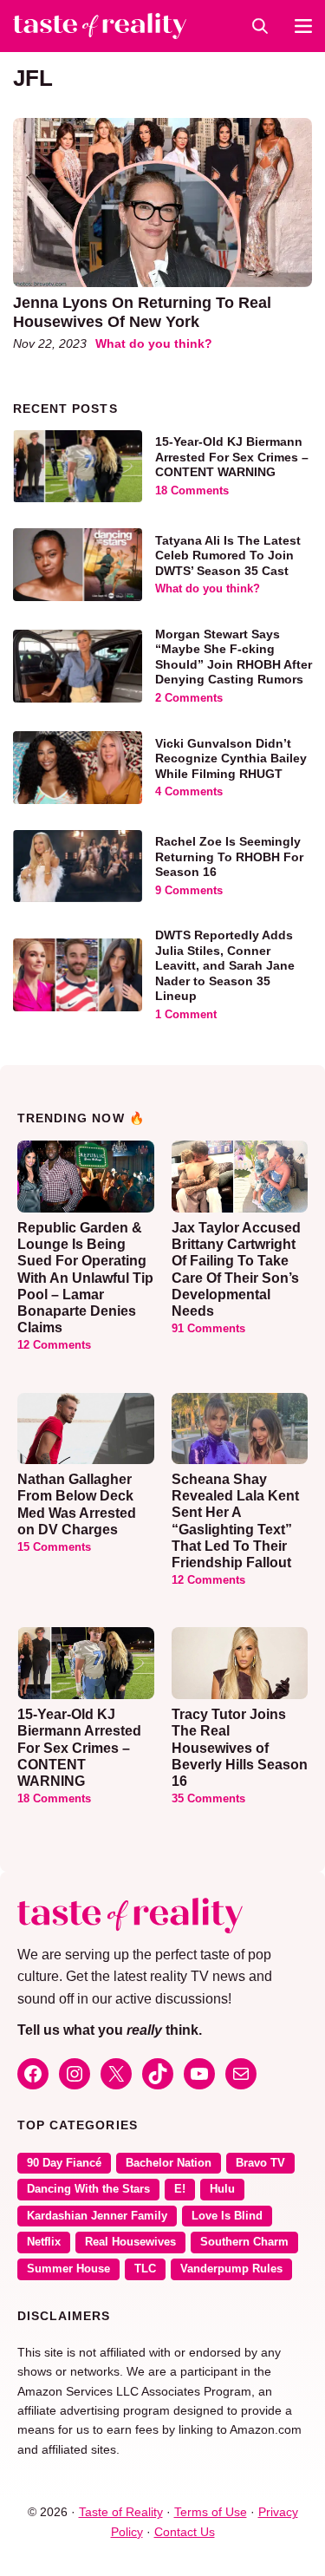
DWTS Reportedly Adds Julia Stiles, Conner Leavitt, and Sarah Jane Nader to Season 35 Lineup (225, 965)
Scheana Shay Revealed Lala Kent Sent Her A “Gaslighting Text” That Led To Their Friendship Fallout (235, 1521)
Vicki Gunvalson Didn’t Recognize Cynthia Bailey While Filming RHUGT (231, 758)
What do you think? (154, 343)
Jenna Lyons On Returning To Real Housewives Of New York (142, 312)
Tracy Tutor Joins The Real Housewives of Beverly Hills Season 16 (240, 1748)
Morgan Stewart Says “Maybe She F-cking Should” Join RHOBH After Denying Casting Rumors (234, 657)
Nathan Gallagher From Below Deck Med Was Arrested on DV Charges (77, 1504)
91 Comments (208, 1329)
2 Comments (189, 698)
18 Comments (192, 491)
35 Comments (208, 1799)
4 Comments (189, 792)
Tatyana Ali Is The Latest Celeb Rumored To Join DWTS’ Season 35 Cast (228, 556)
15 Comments (54, 1547)
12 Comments (54, 1345)
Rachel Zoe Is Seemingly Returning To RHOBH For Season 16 (229, 856)
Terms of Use (211, 2512)
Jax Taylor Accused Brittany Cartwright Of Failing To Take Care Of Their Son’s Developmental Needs (236, 1269)
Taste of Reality (121, 2512)
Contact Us (185, 2532)
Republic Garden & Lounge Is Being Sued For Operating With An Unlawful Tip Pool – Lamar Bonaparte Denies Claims (85, 1278)
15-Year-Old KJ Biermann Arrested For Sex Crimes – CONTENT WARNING (232, 457)
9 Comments (189, 891)
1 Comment (186, 1015)
